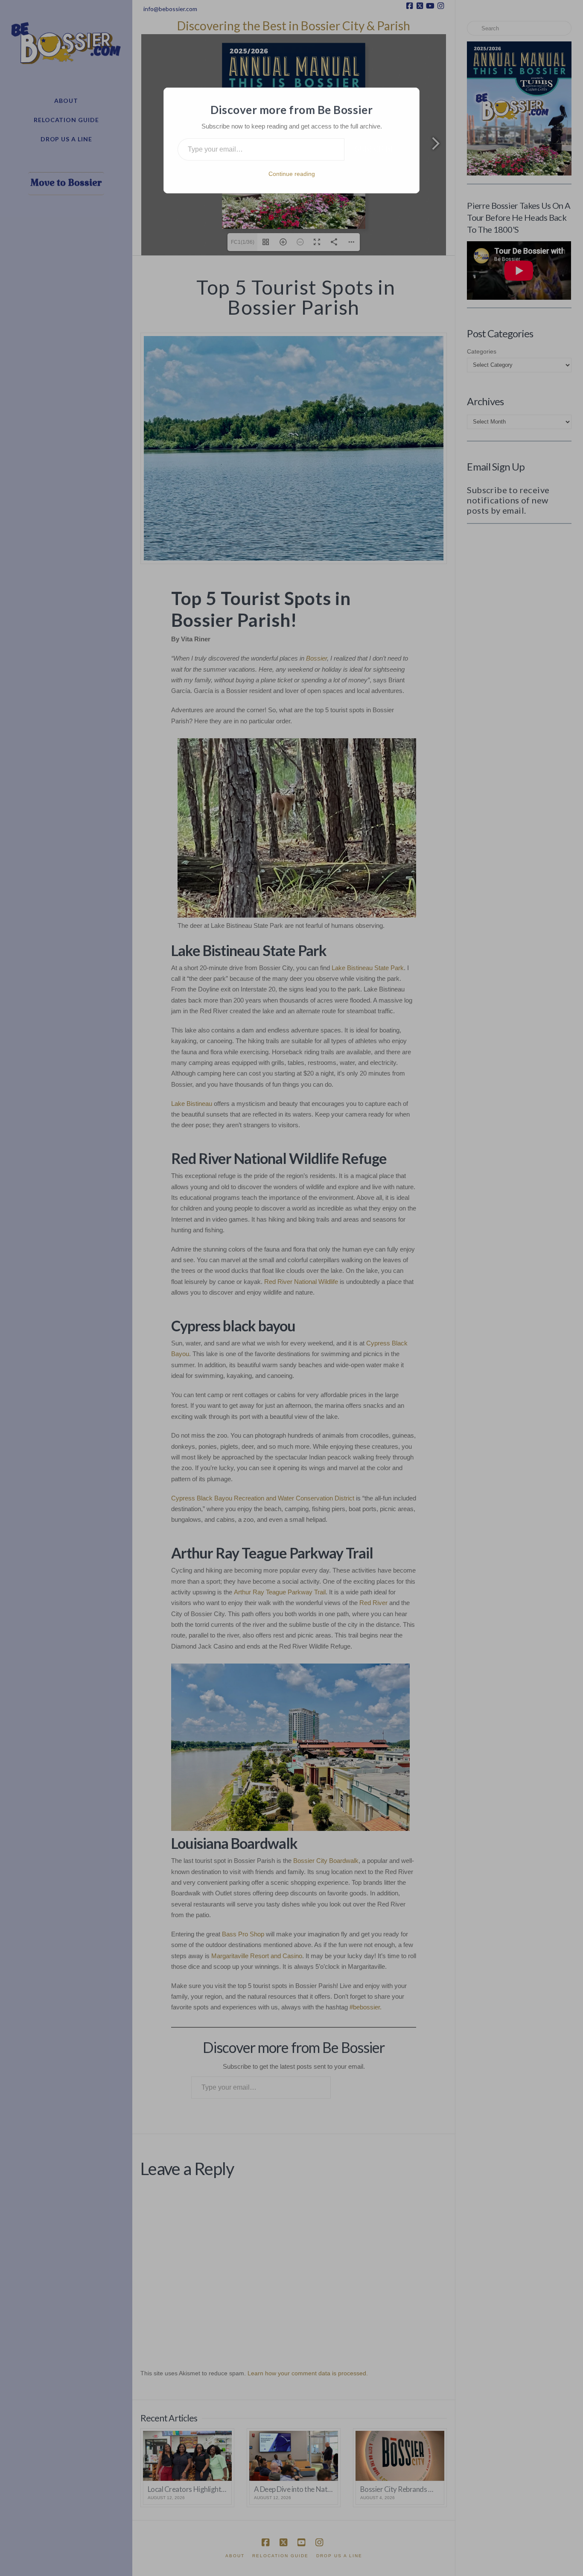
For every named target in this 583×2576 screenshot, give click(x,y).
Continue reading (292, 174)
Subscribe (375, 149)
